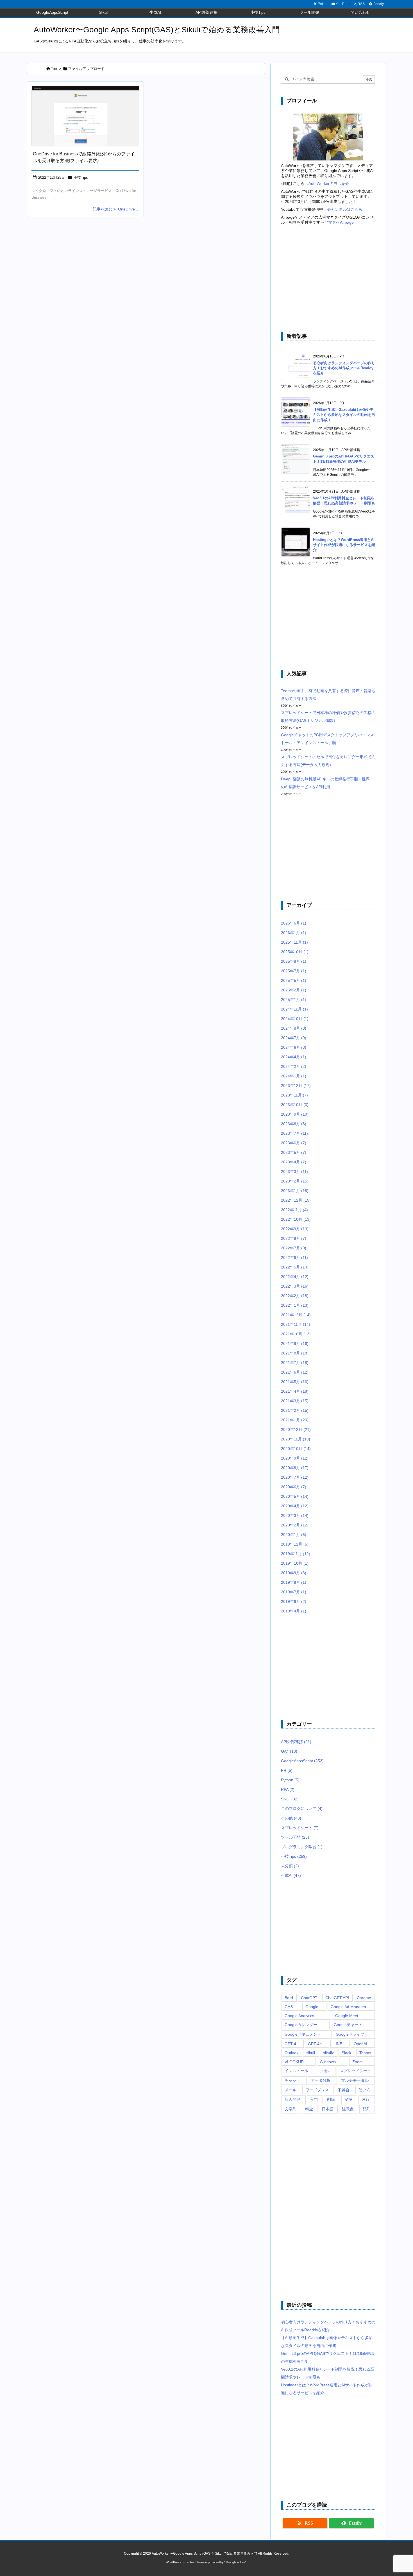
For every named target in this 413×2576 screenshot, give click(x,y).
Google (312, 2007)
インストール (296, 2071)
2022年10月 (296, 1219)
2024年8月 (294, 1028)
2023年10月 (295, 1105)
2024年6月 (294, 1047)
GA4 (289, 1751)
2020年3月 (295, 1515)
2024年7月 (294, 1038)
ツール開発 (295, 1837)
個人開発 (292, 2099)
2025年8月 (294, 961)
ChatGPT (309, 1998)
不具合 (344, 2090)
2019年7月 (294, 1592)
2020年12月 (296, 1429)
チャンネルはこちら (345, 209)
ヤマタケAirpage (339, 222)
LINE (338, 2044)
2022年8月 (294, 1238)
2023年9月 (295, 1114)
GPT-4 (290, 2044)
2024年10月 (295, 1019)
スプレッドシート (300, 1828)
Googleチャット (348, 2025)
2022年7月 (294, 1248)
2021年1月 (295, 1420)
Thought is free (235, 2562)
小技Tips (81, 177)
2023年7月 (294, 1133)
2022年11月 (294, 1210)
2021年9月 (295, 1343)
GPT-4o (315, 2044)
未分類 (290, 1866)
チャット (292, 2080)
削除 (331, 2099)
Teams (365, 2053)
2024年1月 (294, 1076)
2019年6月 (294, 1601)
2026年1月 (294, 933)
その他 (291, 1818)
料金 (309, 2109)
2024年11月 (294, 1009)
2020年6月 (294, 1487)
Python (290, 1780)
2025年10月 (295, 952)
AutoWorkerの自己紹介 (329, 183)
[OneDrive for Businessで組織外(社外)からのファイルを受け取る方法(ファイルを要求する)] (85, 116)
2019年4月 (294, 1611)
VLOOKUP (294, 2062)
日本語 (328, 2109)
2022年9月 (295, 1229)
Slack (346, 2053)
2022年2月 (295, 1296)
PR (287, 1770)
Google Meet (347, 2016)
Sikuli (290, 1799)
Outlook (291, 2053)
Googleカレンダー (301, 2025)
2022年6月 (294, 1258)
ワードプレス (317, 2090)
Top (54, 69)
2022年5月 (295, 1267)
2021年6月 (295, 1372)
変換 (348, 2099)
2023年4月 (294, 1162)
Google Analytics (299, 2016)
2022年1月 (295, 1305)
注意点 (348, 2109)
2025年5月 (294, 980)
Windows (328, 2062)
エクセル (324, 2071)
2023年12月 (296, 1086)
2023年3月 (294, 1172)
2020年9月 (295, 1458)
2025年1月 (294, 1000)
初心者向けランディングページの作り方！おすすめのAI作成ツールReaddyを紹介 (344, 368)
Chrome (364, 1998)
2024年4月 (294, 1057)
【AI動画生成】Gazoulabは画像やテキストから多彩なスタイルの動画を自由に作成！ (344, 415)
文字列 (291, 2109)
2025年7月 (294, 971)
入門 (314, 2099)
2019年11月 (296, 1554)
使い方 (364, 2090)
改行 (366, 2099)
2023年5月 (294, 1152)
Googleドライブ (350, 2034)
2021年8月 (295, 1353)
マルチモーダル (355, 2080)
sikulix (328, 2053)
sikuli (311, 2053)
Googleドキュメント (303, 2034)
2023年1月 (295, 1191)
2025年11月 (294, 942)
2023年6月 (294, 1143)
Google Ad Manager (349, 2007)
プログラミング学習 (302, 1847)
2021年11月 (296, 1324)
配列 (366, 2109)
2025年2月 (294, 990)
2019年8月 (294, 1582)
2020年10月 (296, 1449)
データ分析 (321, 2080)
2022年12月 (296, 1200)
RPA (288, 1789)
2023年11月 (294, 1095)
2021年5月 (295, 1382)
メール (291, 2090)
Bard (289, 1998)
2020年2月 (295, 1525)
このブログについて (302, 1809)
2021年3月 (295, 1401)
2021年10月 (296, 1334)
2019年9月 (294, 1573)
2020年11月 (296, 1439)
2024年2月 (294, 1066)
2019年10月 (295, 1563)
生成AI (291, 1875)
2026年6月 (294, 923)
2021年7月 (295, 1363)
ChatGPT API (337, 1998)
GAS (289, 2007)
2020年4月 (295, 1506)
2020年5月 (295, 1496)
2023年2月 (295, 1181)
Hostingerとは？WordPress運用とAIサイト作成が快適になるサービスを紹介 (344, 545)
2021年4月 (295, 1391)
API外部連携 (296, 1742)
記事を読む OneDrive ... (116, 209)
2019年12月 (295, 1544)
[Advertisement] (328, 279)
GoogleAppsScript (302, 1761)
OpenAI (360, 2044)
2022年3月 (295, 1286)
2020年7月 (295, 1477)
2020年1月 (294, 1535)
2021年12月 (296, 1315)
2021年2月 (295, 1410)
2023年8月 (294, 1124)
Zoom (358, 2062)
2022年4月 (295, 1277)
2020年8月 (295, 1468)
